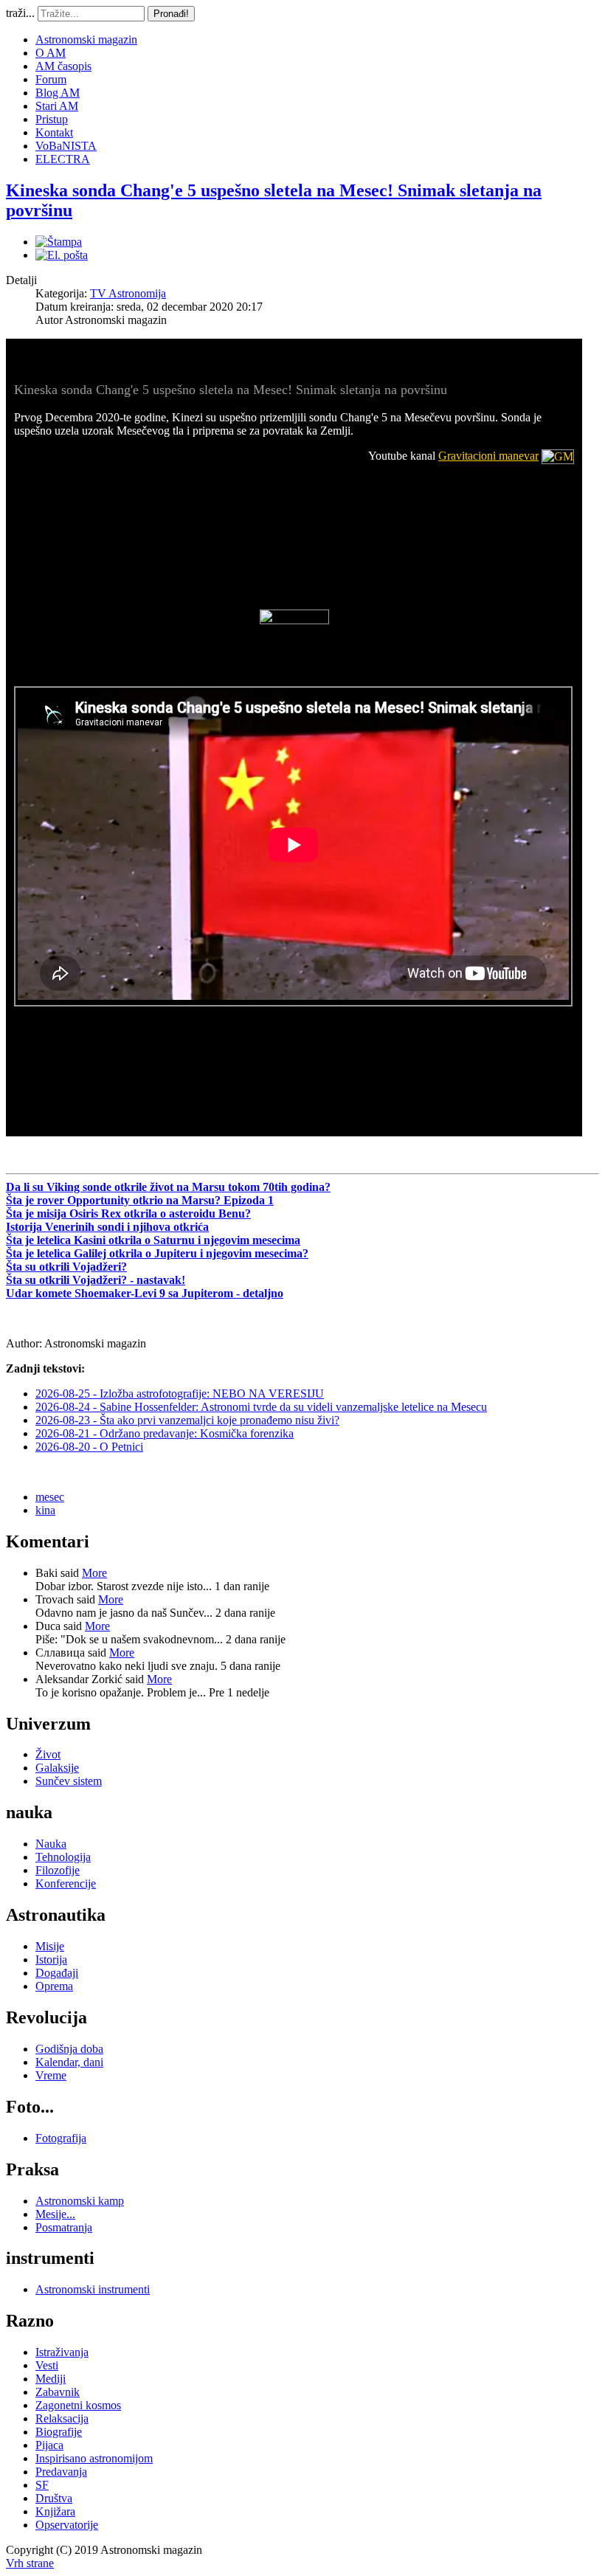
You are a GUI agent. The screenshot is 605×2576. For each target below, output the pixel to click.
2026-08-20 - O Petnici (89, 1447)
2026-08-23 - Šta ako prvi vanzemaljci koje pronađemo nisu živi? (187, 1420)
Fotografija (61, 2138)
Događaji (57, 1973)
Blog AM (58, 93)
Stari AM (57, 106)
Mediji (51, 2379)
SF (42, 2485)
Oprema (54, 1986)
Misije (50, 1946)
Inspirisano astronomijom (94, 2458)
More (94, 1573)
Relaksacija (62, 2418)
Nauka (51, 1844)
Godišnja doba (69, 2049)
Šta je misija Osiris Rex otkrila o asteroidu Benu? (128, 1213)
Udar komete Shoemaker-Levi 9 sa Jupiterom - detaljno (145, 1293)
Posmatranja (64, 2227)
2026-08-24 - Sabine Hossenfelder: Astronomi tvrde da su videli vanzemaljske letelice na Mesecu (261, 1407)
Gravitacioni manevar (488, 456)
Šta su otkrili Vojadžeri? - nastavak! (96, 1280)
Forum (51, 79)
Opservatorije (67, 2525)
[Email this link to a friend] (62, 255)
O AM (51, 53)
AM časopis (63, 66)
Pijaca (49, 2445)
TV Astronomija (128, 293)
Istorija (51, 1959)
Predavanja (61, 2472)
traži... (20, 13)
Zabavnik (58, 2392)
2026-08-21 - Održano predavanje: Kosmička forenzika (165, 1433)
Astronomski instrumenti (93, 2289)
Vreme (51, 2075)
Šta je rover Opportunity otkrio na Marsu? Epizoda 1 (140, 1200)
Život (48, 1754)
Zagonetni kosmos (78, 2405)
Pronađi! (171, 14)
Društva (54, 2498)
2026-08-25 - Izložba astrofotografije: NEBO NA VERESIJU (180, 1394)
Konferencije (66, 1883)
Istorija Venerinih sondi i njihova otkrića (107, 1227)
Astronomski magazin (86, 39)
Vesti (47, 2365)
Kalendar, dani (69, 2062)
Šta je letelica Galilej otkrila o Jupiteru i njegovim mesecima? (157, 1253)
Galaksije (57, 1768)
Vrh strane (30, 2563)
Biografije (59, 2432)
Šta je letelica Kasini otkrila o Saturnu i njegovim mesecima (153, 1240)
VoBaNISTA (66, 146)
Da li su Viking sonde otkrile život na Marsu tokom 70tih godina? (168, 1187)
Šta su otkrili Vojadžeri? (66, 1267)
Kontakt (54, 132)
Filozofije (58, 1870)
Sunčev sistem (69, 1781)
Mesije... (55, 2214)
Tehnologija (63, 1857)
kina (45, 1510)
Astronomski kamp (80, 2201)
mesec (50, 1497)
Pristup (52, 119)
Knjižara (55, 2511)
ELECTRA (63, 159)
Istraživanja (62, 2352)
